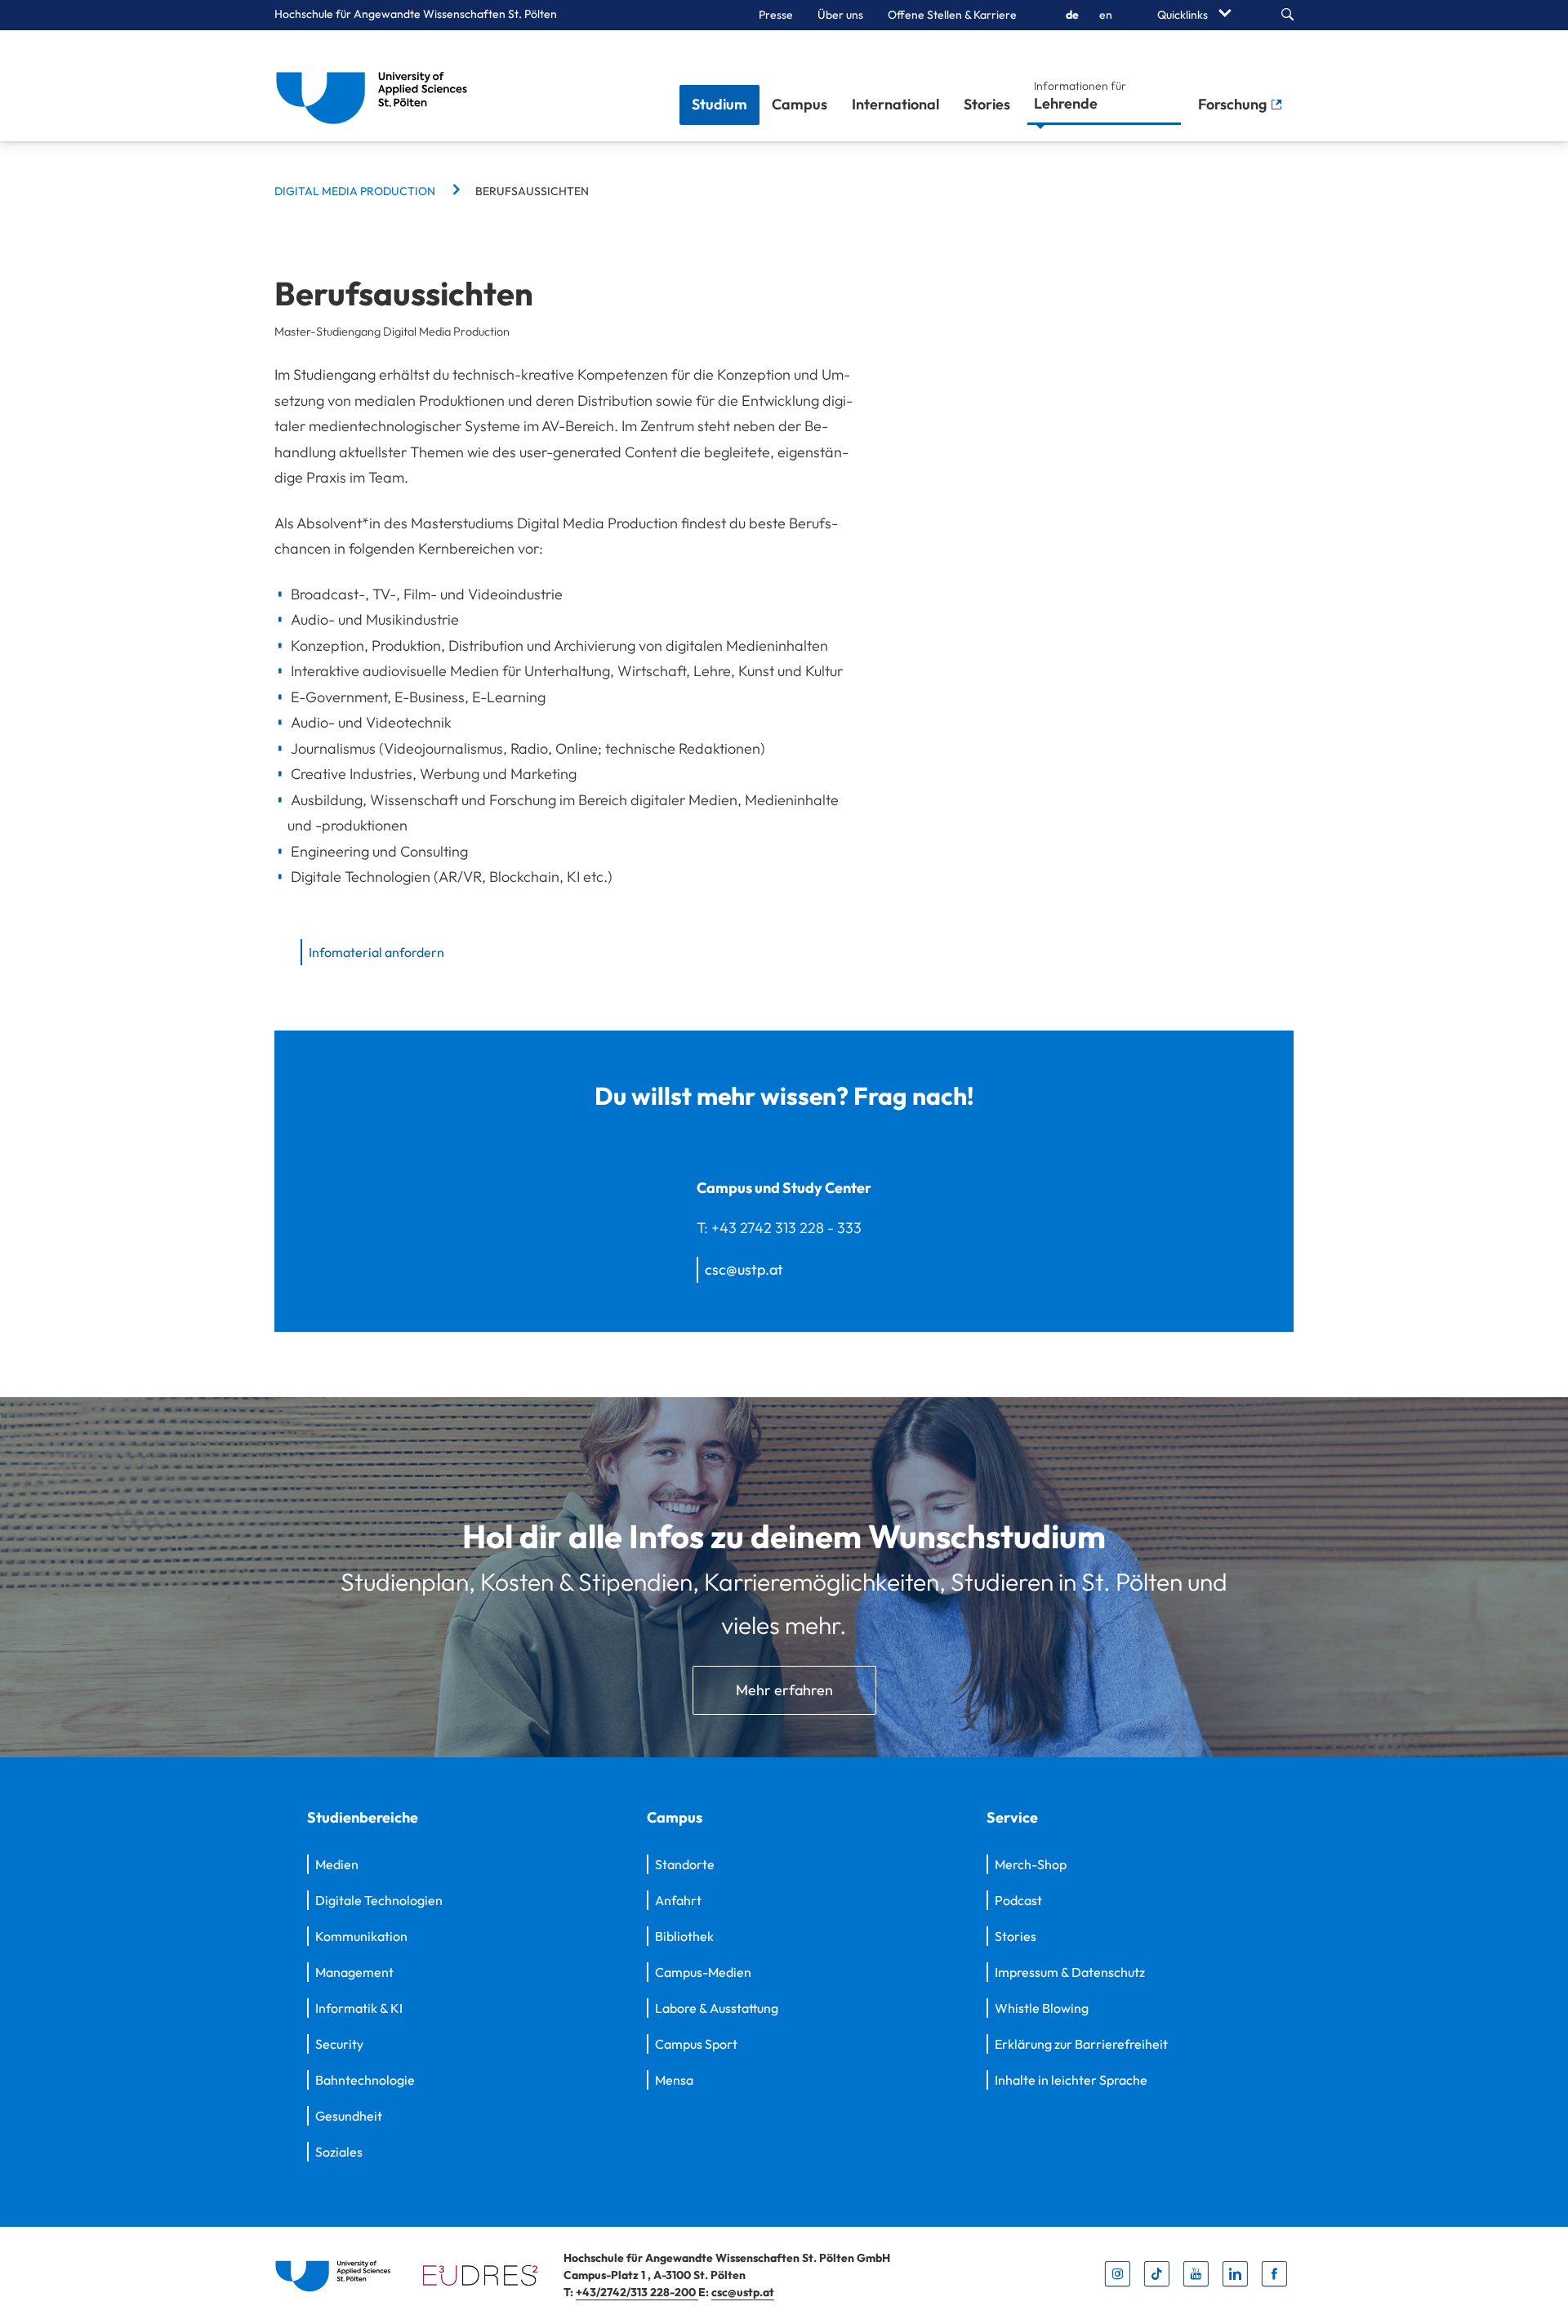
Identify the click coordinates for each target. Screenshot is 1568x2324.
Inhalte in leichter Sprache (1071, 2080)
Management (354, 1972)
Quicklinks (1184, 15)
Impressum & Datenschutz (1070, 1972)
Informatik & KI (359, 2008)
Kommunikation (361, 1936)
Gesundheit (349, 2116)
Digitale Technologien (379, 1900)
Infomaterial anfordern (376, 952)
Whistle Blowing (1042, 2008)
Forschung (1234, 104)
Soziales (339, 2152)
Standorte (685, 1864)
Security (339, 2044)
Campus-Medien (703, 1972)
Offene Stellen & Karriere (952, 15)
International (895, 104)
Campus (800, 104)
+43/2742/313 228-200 (637, 2292)
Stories (987, 104)
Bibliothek (684, 1936)
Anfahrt (678, 1900)
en (1106, 15)
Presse (776, 15)
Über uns (840, 15)
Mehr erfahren (784, 1690)
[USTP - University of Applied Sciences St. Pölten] (376, 86)
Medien (337, 1864)
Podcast (1018, 1900)
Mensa (674, 2080)
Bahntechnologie (365, 2080)
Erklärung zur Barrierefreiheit (1081, 2044)
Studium (719, 104)
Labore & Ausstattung (717, 2008)
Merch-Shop (1031, 1864)
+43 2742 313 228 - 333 (786, 1228)
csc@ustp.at (744, 1269)
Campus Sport (696, 2044)
